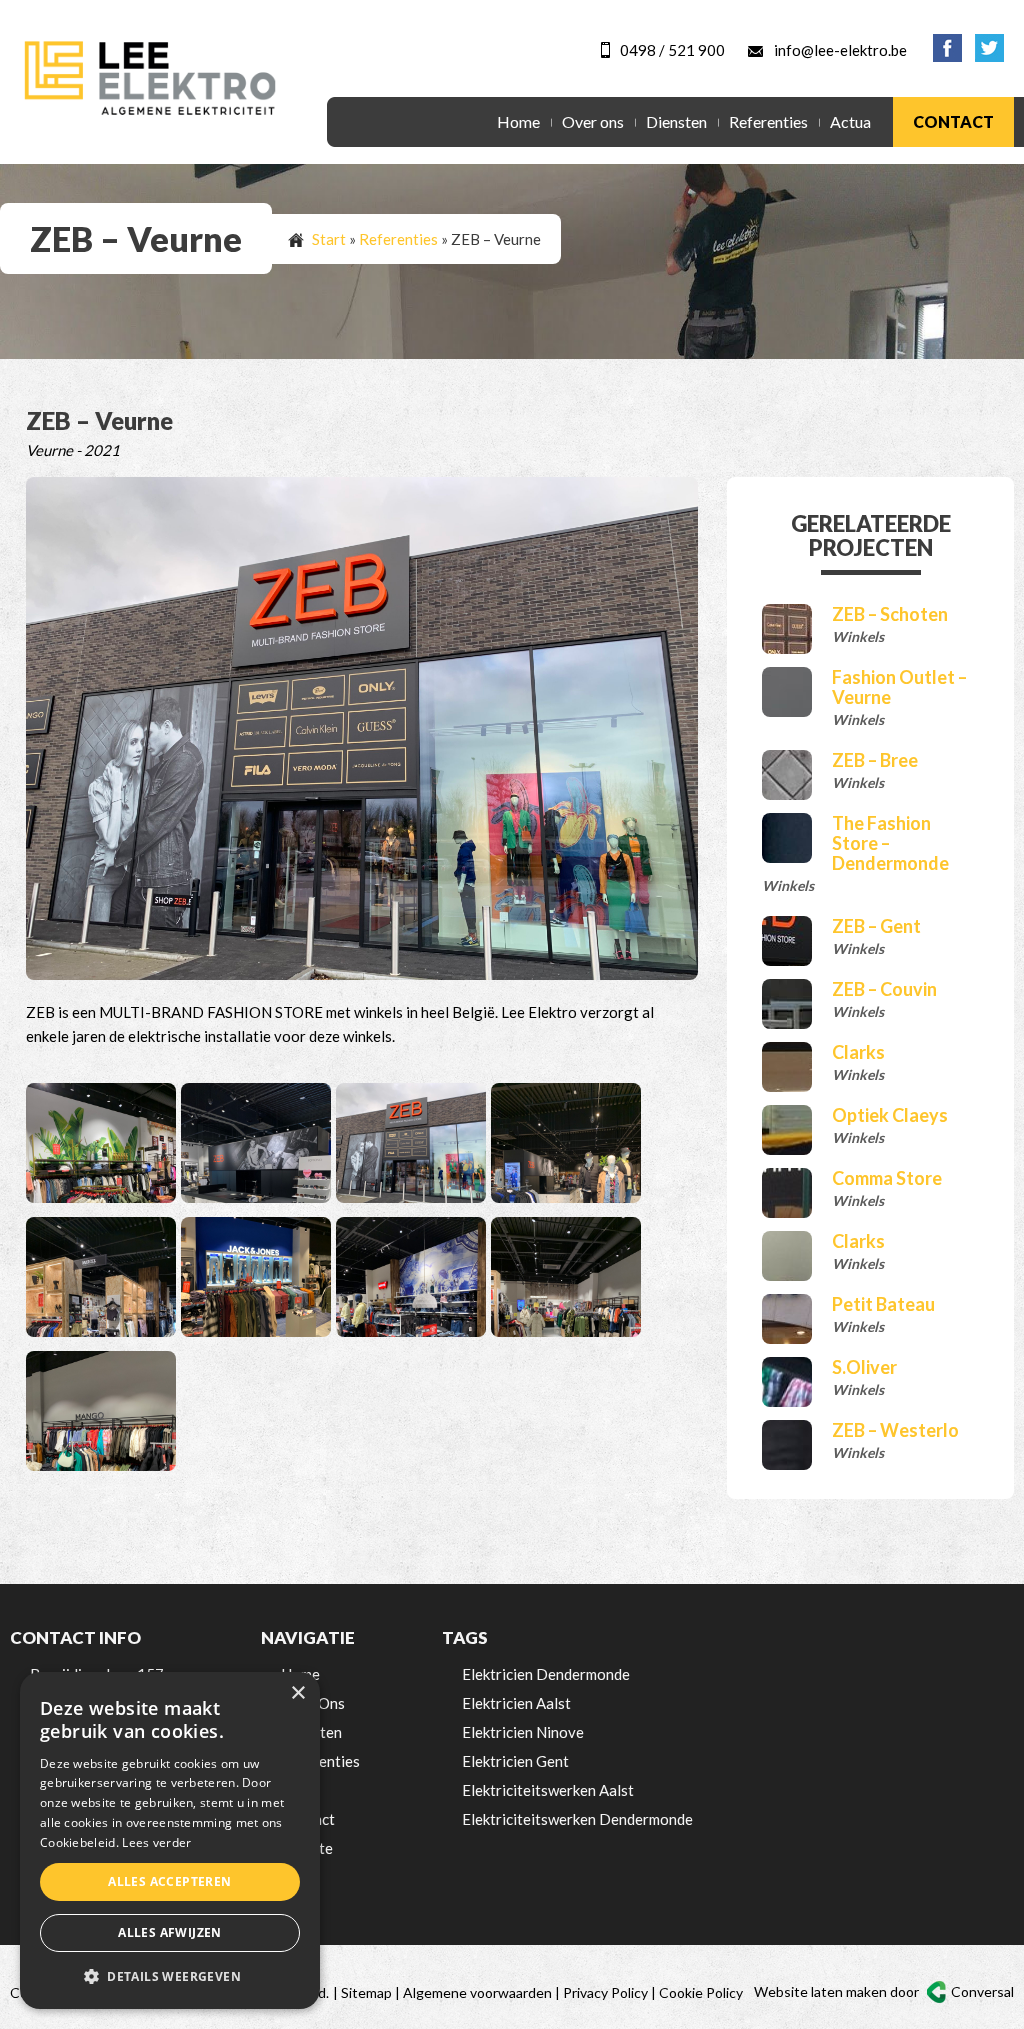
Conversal (982, 1991)
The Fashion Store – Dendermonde (890, 843)
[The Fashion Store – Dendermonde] (787, 838)
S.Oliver (864, 1367)
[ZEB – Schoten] (787, 629)
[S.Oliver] (787, 1382)
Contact (953, 121)
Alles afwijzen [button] (170, 1932)
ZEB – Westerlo (895, 1430)
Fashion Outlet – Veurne (899, 687)
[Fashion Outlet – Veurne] (787, 692)
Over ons (593, 121)
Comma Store (887, 1178)
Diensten (676, 121)
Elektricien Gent (515, 1761)
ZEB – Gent (876, 926)
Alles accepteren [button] (169, 1881)
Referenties (768, 121)
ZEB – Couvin (884, 989)
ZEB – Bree (875, 760)
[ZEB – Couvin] (787, 1004)
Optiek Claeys (890, 1115)
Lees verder (156, 1842)
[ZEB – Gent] (787, 941)
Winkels (858, 636)
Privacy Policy (605, 1992)
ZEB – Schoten (890, 614)
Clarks (858, 1052)
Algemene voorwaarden (477, 1992)
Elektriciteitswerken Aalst (548, 1790)
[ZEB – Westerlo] (787, 1445)
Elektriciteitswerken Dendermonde (577, 1819)
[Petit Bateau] (787, 1319)
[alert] (170, 1840)
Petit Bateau (883, 1304)
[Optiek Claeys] (787, 1130)
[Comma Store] (787, 1193)
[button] (170, 1977)
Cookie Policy (701, 1992)
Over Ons (313, 1703)
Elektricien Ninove (523, 1732)
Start (329, 239)
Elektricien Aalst (516, 1703)
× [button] (297, 1693)
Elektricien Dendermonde (546, 1674)
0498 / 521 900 (672, 50)
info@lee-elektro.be (840, 50)
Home (518, 121)
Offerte (307, 1848)
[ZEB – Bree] (787, 775)
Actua (850, 121)
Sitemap (366, 1992)
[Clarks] (787, 1067)
